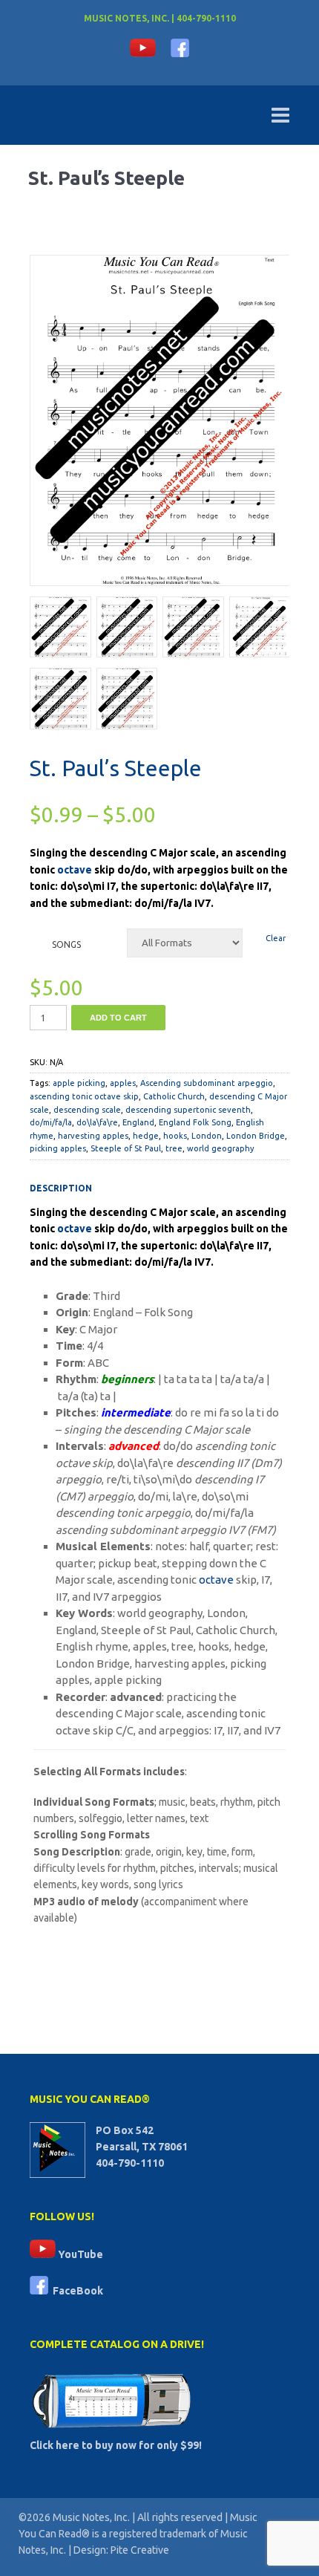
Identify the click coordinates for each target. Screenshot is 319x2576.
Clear (276, 938)
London (207, 1136)
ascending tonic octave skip (84, 1096)
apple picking (79, 1083)
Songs (66, 944)
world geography (220, 1148)
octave (75, 870)
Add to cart (118, 1018)
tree (174, 1148)
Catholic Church (174, 1096)
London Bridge (256, 1136)
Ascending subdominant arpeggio (207, 1083)
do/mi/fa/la (51, 1122)
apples (123, 1083)
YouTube (79, 2254)
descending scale (87, 1110)
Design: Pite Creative (121, 2550)
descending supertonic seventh (188, 1110)
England (138, 1122)
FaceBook (76, 2291)
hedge (146, 1136)
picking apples (58, 1148)
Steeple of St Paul (126, 1148)
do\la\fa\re (97, 1122)
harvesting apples (93, 1136)
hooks (175, 1136)
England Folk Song (195, 1122)
